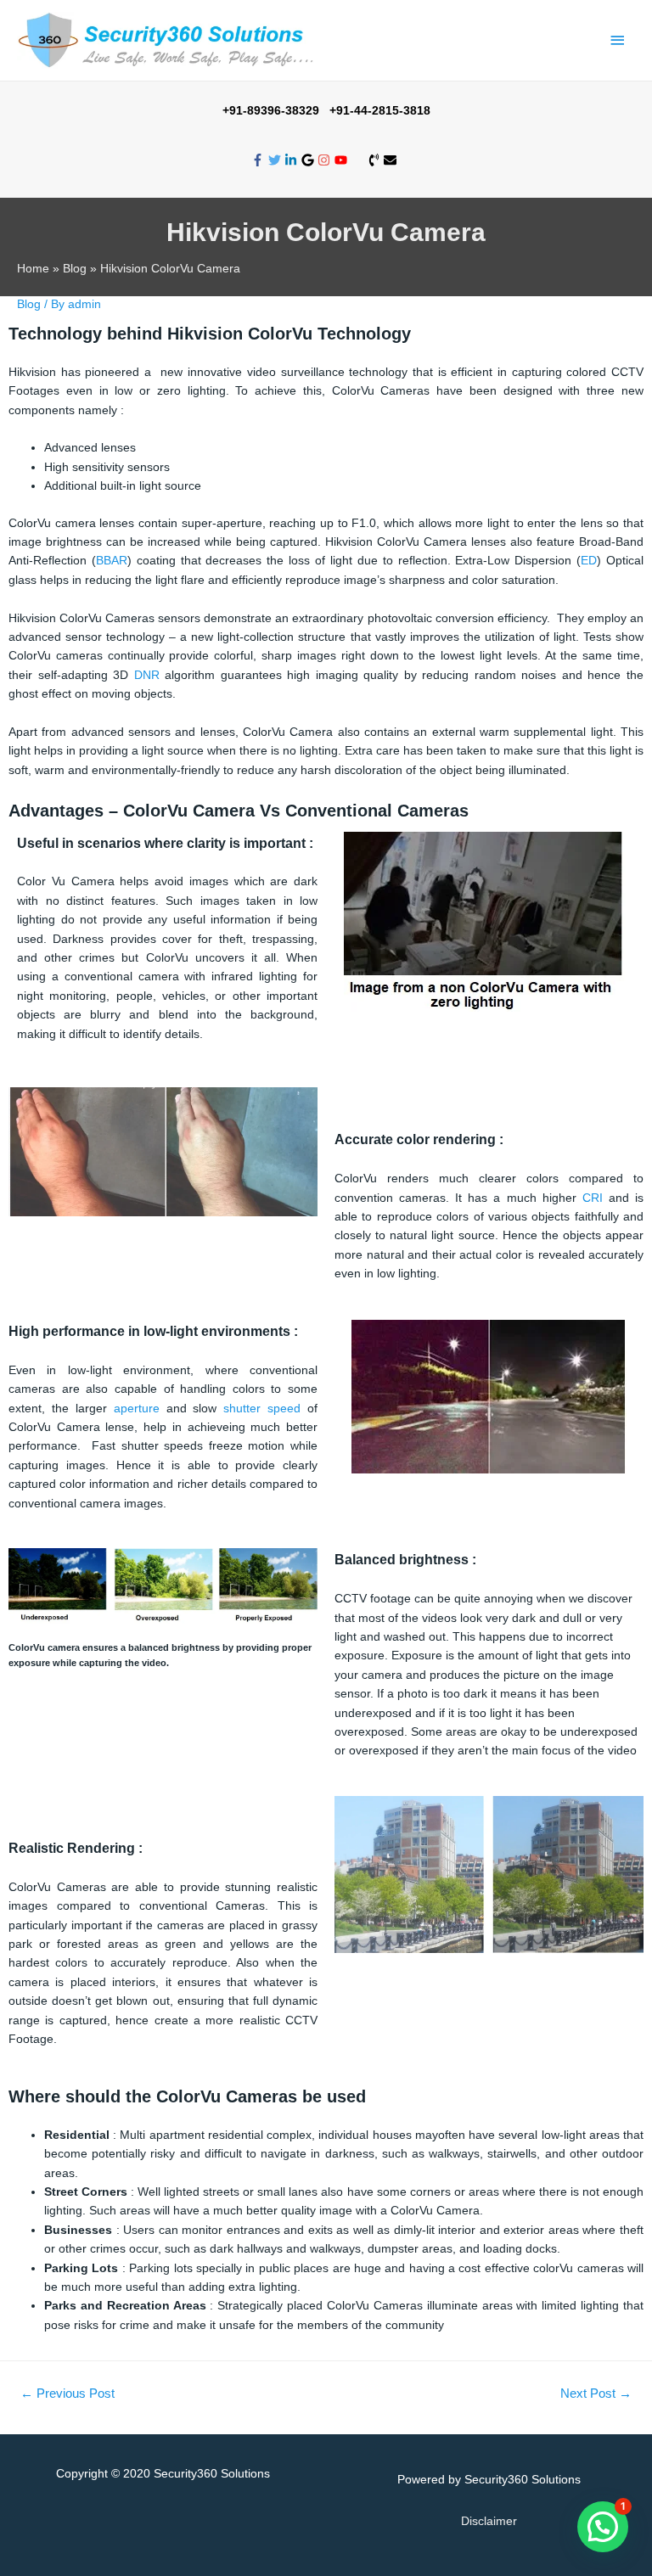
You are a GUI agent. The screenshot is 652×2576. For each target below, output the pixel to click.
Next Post (596, 2394)
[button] (603, 2527)
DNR (147, 675)
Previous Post (67, 2394)
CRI (593, 1198)
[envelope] (392, 160)
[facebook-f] (260, 160)
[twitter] (277, 160)
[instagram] (326, 160)
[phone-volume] (376, 160)
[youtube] (343, 160)
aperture (137, 1408)
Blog (29, 304)
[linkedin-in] (293, 160)
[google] (310, 160)
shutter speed (262, 1408)
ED (589, 560)
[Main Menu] (618, 40)
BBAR (112, 560)
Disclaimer (489, 2521)
